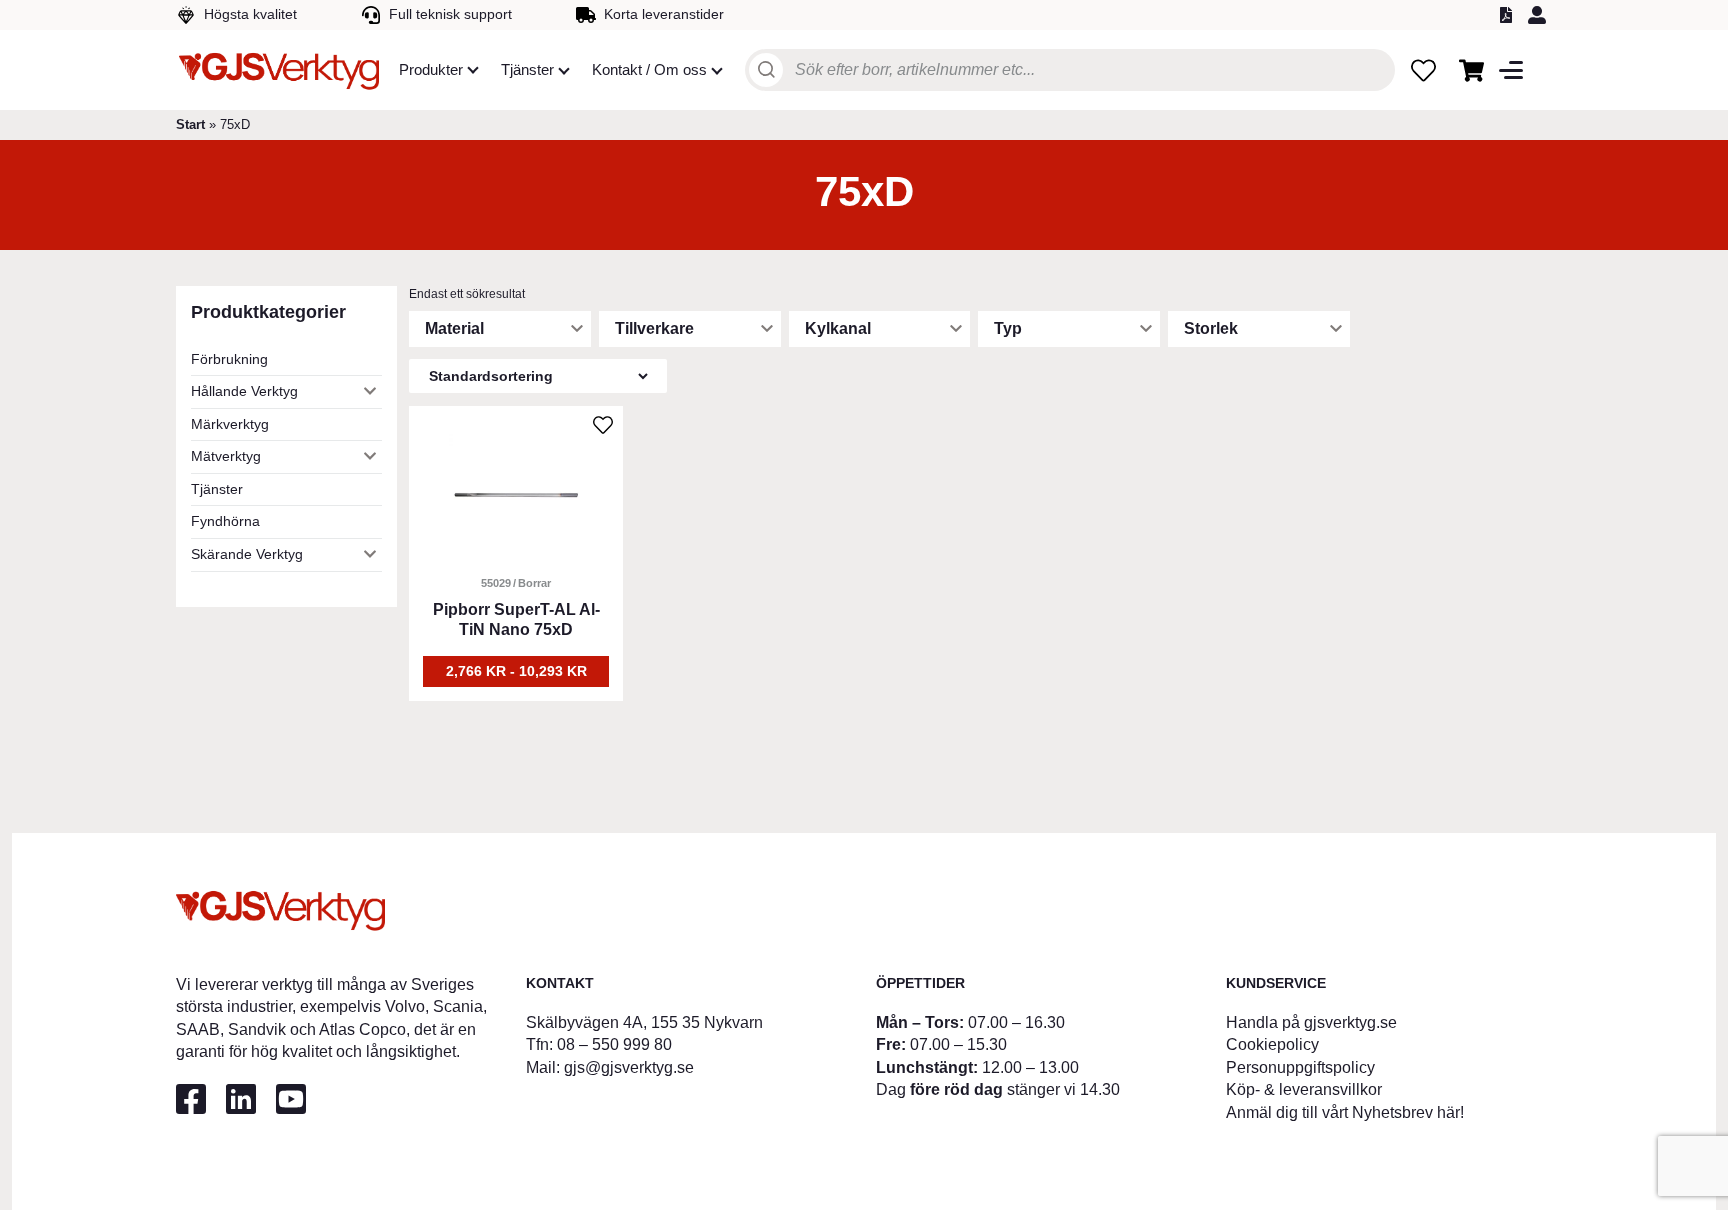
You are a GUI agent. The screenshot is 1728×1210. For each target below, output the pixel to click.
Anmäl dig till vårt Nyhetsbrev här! (1345, 1112)
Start (190, 124)
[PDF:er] (1509, 15)
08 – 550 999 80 (614, 1044)
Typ (1008, 328)
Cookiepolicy (1272, 1044)
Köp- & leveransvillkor (1304, 1089)
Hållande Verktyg (244, 391)
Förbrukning (229, 359)
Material (454, 328)
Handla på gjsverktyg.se (1311, 1022)
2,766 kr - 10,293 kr (516, 671)
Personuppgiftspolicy (1300, 1067)
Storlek (1211, 328)
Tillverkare (654, 328)
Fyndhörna (225, 521)
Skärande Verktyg (247, 554)
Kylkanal (838, 328)
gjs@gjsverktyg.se (629, 1067)
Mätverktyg (226, 456)
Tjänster (217, 489)
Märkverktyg (230, 424)
